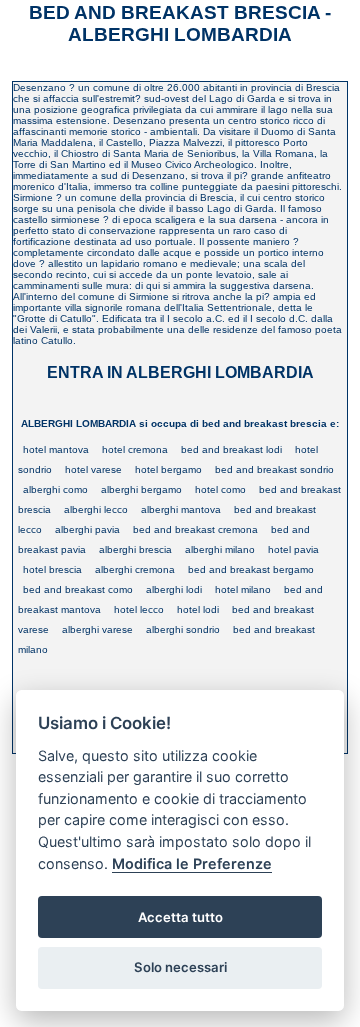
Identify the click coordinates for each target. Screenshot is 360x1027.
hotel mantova (56, 449)
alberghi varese (97, 629)
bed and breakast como (78, 589)
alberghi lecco (96, 509)
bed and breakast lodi (231, 449)
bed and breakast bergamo (251, 569)
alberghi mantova (181, 509)
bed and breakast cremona (195, 529)
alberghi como (55, 489)
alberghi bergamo (141, 489)
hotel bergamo (168, 469)
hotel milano (243, 589)
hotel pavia (293, 549)
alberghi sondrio (183, 629)
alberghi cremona (135, 569)
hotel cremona (135, 449)
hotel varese (93, 469)
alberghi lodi (174, 589)
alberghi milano (220, 549)
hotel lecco (139, 609)
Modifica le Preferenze (192, 863)
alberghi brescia (135, 549)
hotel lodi (198, 609)
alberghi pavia (87, 529)
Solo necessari (180, 967)
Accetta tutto (180, 917)
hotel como (220, 489)
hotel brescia (52, 569)
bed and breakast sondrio (274, 469)
